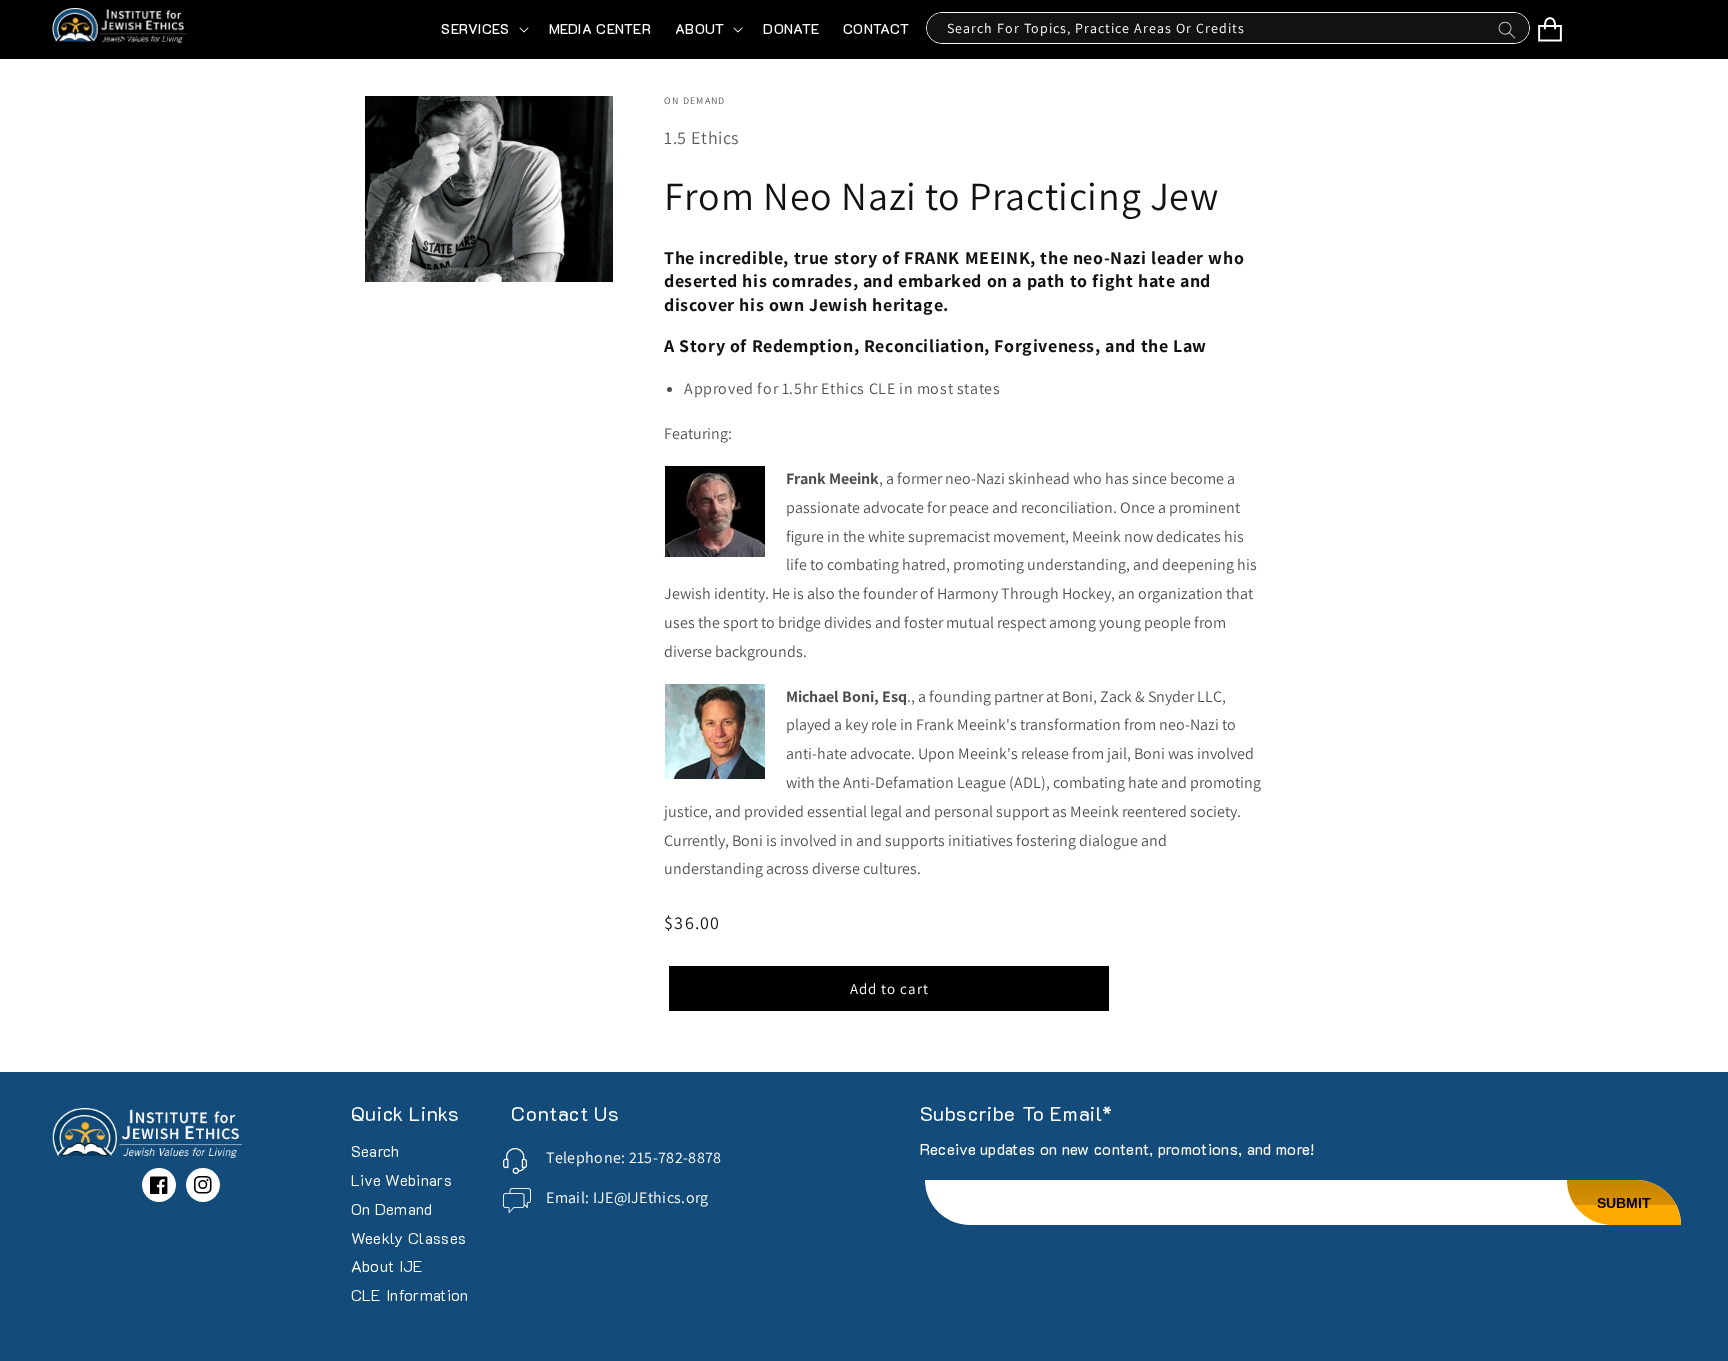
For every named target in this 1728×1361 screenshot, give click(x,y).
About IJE (387, 1265)
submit (1624, 1203)
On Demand (392, 1208)
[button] (482, 29)
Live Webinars (401, 1179)
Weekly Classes (408, 1237)
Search (375, 1152)
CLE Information (410, 1294)
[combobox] (1228, 28)
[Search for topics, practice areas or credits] (1507, 35)
